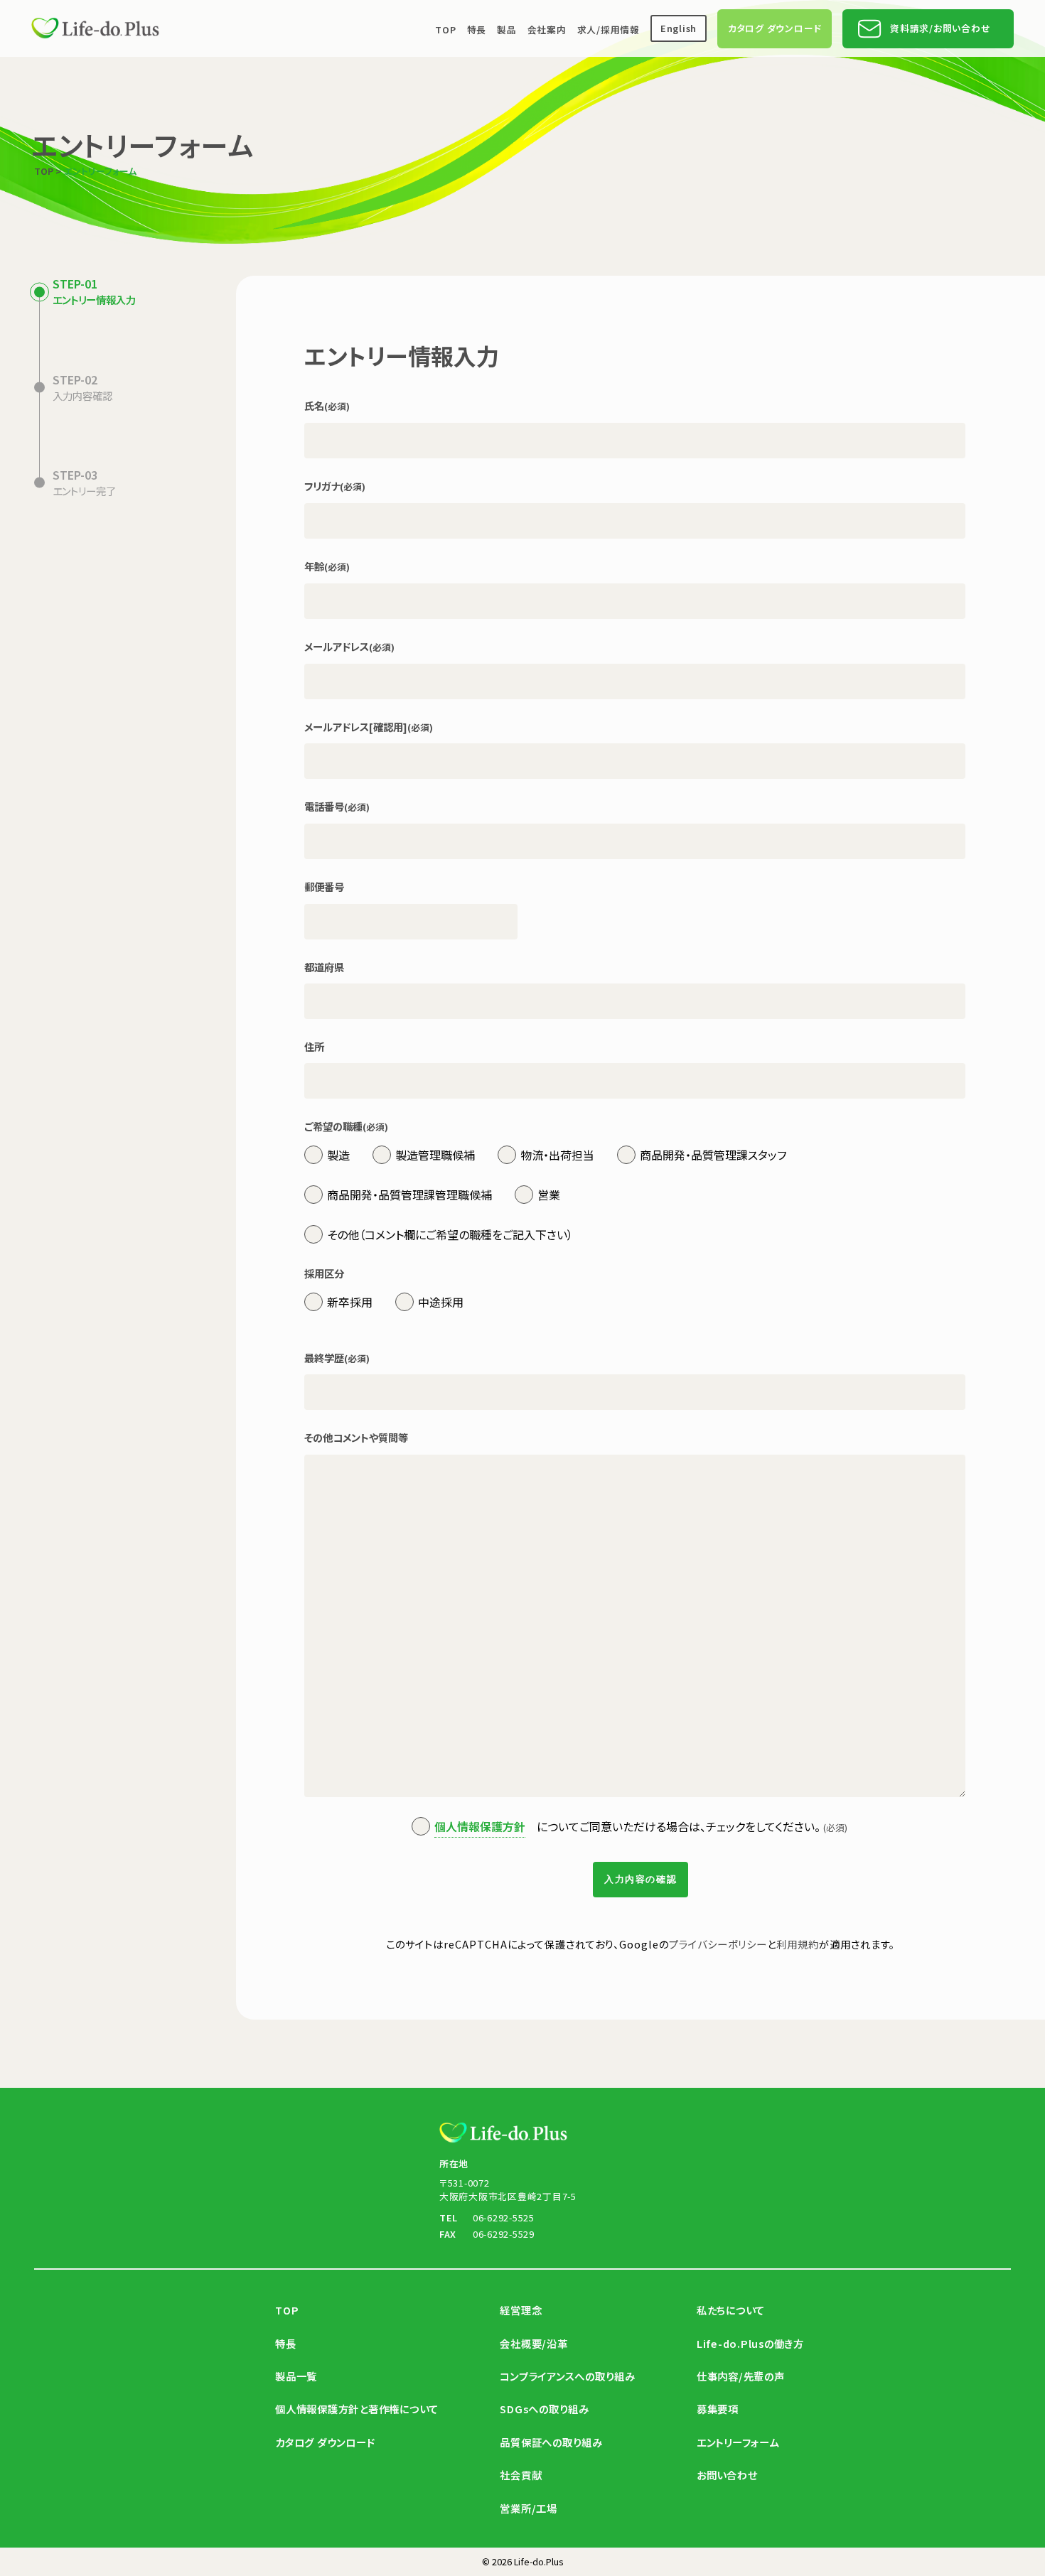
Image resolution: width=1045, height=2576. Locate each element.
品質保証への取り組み (551, 2442)
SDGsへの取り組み (545, 2409)
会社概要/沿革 (534, 2343)
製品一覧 (296, 2376)
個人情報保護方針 (480, 1826)
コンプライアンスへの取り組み (568, 2376)
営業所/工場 (529, 2508)
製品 (507, 29)
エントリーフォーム (738, 2442)
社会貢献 (521, 2475)
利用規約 (798, 1944)
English (679, 29)
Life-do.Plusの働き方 (750, 2343)
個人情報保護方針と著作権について (357, 2409)
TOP (445, 29)
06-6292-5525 (504, 2217)
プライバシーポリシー (718, 1944)
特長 (477, 29)
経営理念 (521, 2310)
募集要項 (718, 2409)
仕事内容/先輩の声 (741, 2376)
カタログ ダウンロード (775, 29)
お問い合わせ (727, 2475)
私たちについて (731, 2310)
